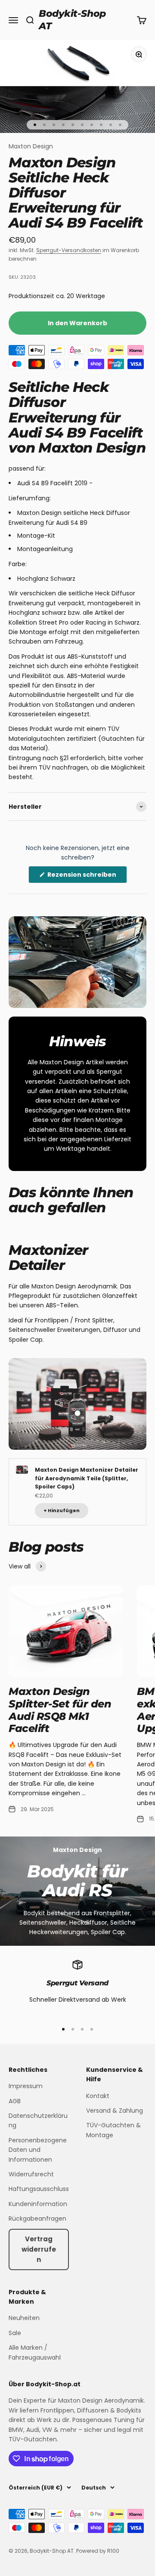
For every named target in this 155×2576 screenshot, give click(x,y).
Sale (15, 2333)
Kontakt (98, 2096)
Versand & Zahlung (115, 2111)
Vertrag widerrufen (39, 2249)
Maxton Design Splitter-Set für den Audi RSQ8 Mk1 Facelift (60, 1710)
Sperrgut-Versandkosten (69, 250)
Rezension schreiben (87, 877)
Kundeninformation (38, 2204)
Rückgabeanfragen (37, 2219)
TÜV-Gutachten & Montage (113, 2130)
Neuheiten (24, 2318)
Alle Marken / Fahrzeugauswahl (35, 2352)
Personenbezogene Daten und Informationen (38, 2150)
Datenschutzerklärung (38, 2120)
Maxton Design (31, 146)
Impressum (26, 2086)
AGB (15, 2101)
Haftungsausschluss (39, 2189)
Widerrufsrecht (31, 2174)
